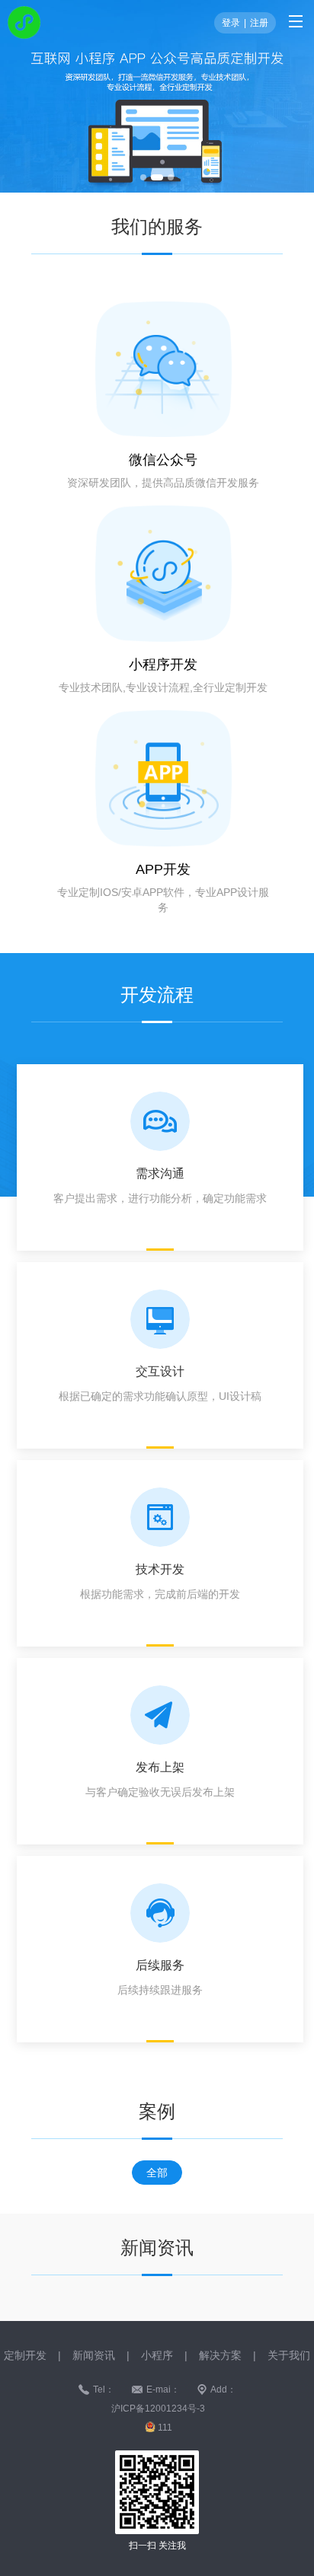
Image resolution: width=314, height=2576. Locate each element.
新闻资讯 (94, 2355)
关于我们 (289, 2355)
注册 (259, 23)
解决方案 (220, 2355)
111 (165, 2428)
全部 (157, 2173)
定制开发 (25, 2355)
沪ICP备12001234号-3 (158, 2409)
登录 (231, 23)
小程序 (157, 2355)
